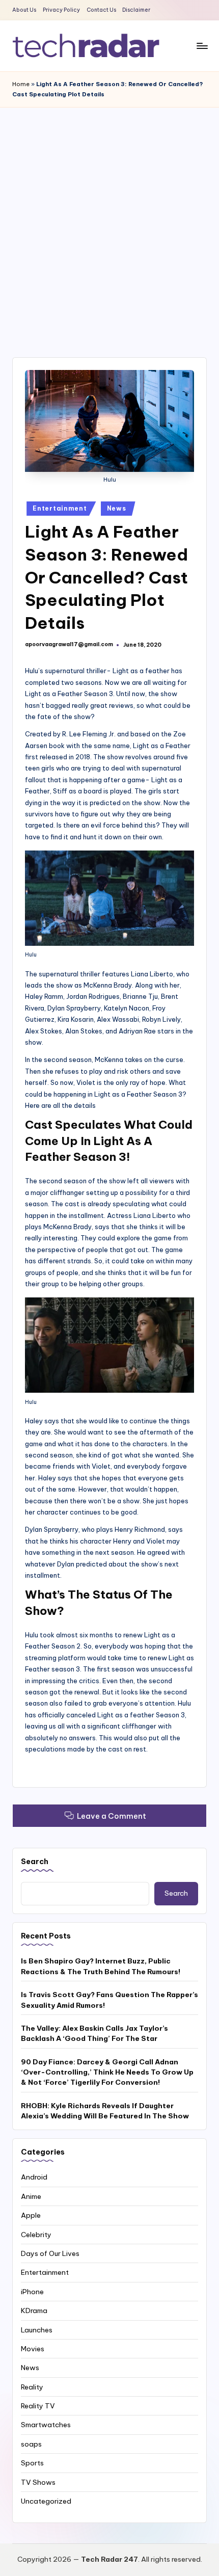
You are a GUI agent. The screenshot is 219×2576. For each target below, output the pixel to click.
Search (35, 1862)
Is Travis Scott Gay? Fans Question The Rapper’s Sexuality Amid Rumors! (109, 2000)
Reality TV (38, 2406)
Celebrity (36, 2235)
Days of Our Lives (50, 2253)
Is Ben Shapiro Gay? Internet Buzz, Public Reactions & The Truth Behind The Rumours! (101, 1966)
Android (34, 2177)
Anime (31, 2196)
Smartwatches (46, 2425)
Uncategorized (46, 2501)
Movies (33, 2349)
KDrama (34, 2311)
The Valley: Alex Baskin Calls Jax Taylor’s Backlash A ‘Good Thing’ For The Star (94, 2033)
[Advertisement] (109, 222)
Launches (37, 2330)
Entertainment (60, 508)
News (117, 508)
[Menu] (202, 46)
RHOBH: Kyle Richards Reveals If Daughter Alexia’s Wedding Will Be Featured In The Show (105, 2111)
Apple (31, 2215)
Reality (32, 2387)
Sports (32, 2463)
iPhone (32, 2292)
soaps (31, 2444)
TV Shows (38, 2482)
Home (21, 84)
